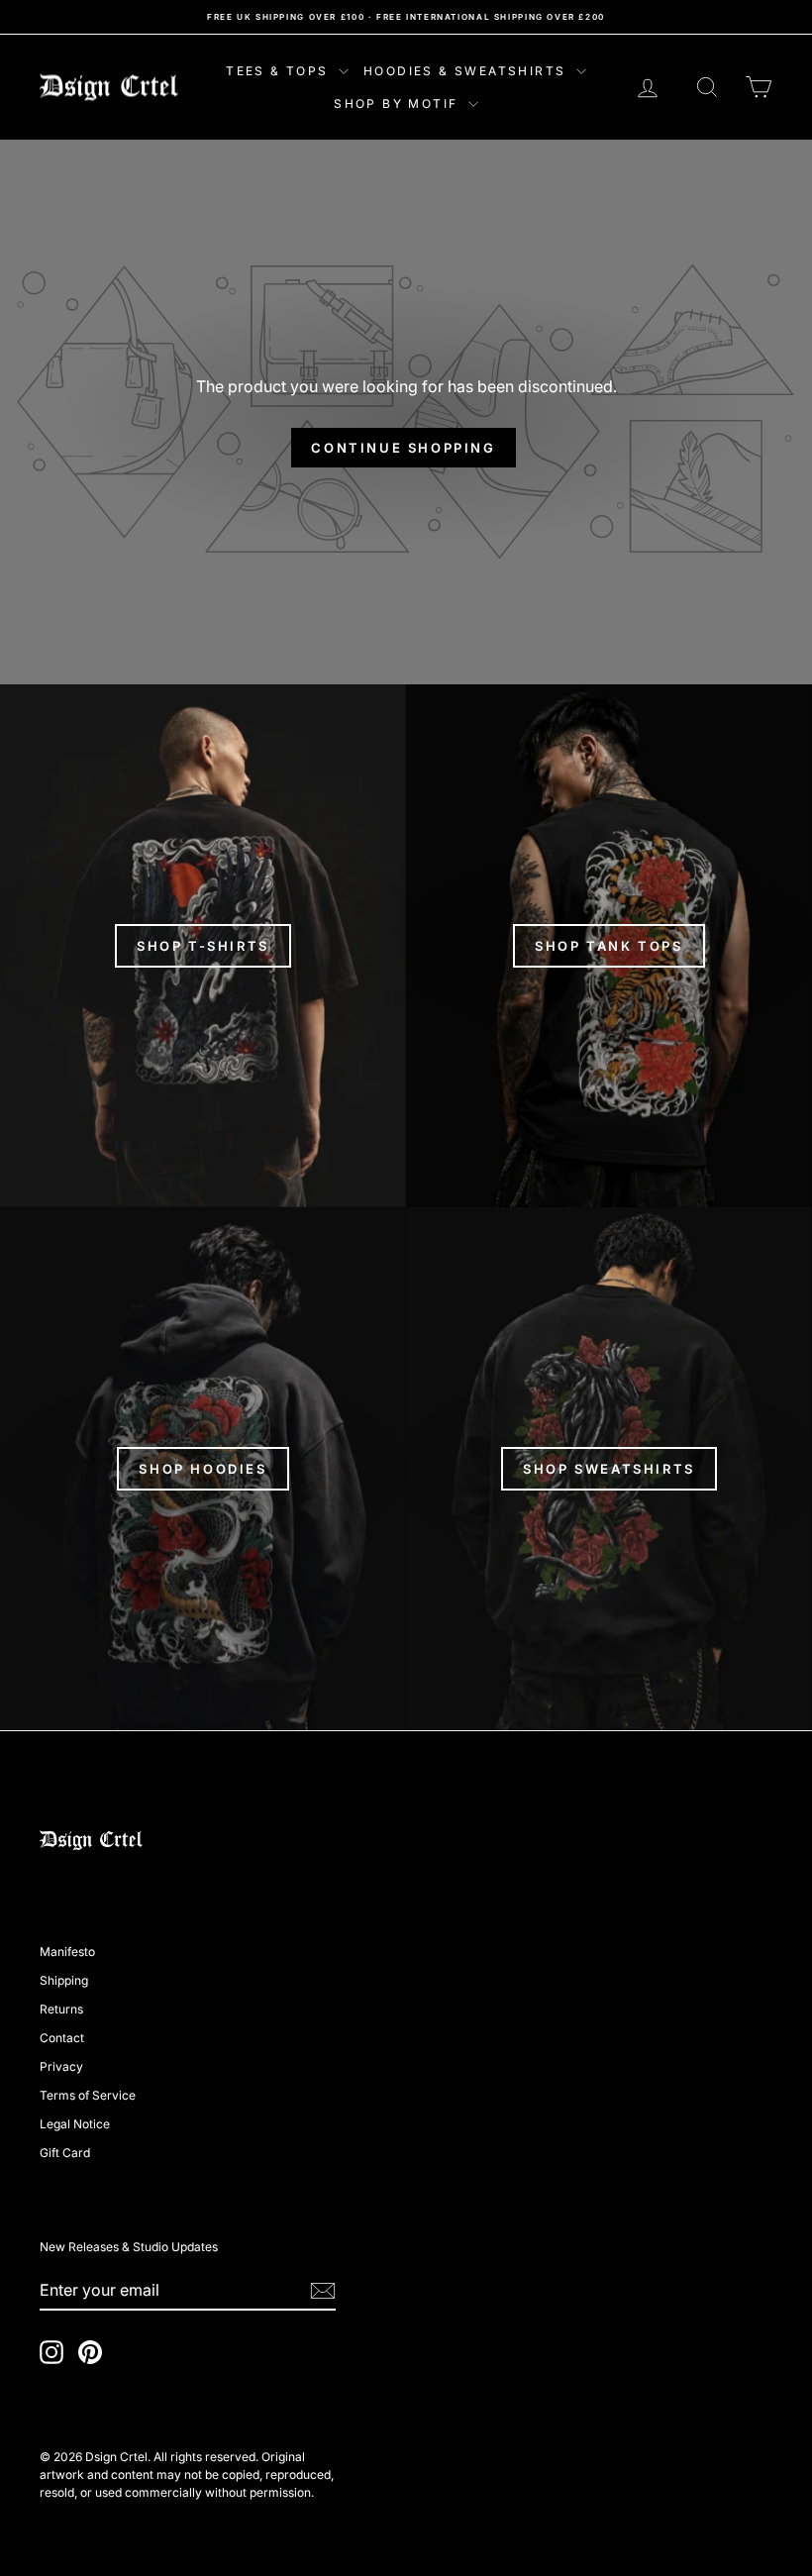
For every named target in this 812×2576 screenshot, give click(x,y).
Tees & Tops (280, 71)
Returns (61, 2009)
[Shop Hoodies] (203, 1469)
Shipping (64, 1980)
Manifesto (67, 1952)
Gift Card (65, 2153)
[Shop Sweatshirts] (609, 1469)
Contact (62, 2038)
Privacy (61, 2066)
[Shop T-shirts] (203, 946)
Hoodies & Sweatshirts (467, 71)
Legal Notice (75, 2124)
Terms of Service (88, 2095)
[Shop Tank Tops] (609, 946)
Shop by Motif (399, 103)
